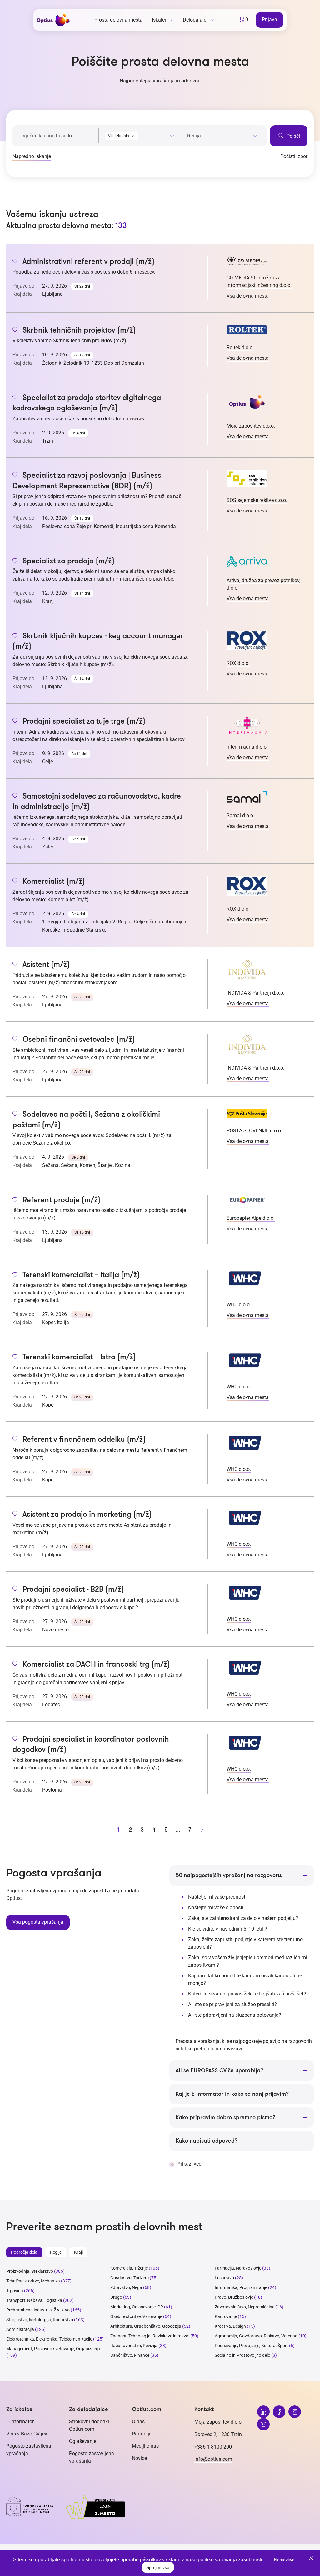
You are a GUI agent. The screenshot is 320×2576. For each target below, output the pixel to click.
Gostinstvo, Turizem (130, 2278)
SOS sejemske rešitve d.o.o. (257, 500)
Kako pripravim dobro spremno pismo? (225, 2117)
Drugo (116, 2297)
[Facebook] (279, 2412)
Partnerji (141, 2434)
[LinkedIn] (263, 2412)
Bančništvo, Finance (130, 2355)
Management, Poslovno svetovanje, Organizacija (53, 2349)
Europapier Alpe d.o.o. (251, 1218)
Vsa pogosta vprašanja (38, 1922)
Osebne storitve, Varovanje (136, 2316)
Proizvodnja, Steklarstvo (30, 2271)
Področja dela (24, 2252)
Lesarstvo (224, 2278)
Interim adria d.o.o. (247, 747)
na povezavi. (230, 2049)
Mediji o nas (145, 2446)
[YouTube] (263, 2424)
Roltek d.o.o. (240, 347)
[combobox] (140, 135)
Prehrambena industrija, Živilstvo (38, 2310)
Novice (139, 2458)
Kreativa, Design (230, 2326)
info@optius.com (213, 2459)
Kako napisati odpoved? (207, 2141)
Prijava (270, 20)
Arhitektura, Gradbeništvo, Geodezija (146, 2326)
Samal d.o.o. (240, 816)
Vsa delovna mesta (248, 296)
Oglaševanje (83, 2441)
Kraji (78, 2252)
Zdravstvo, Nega (126, 2287)
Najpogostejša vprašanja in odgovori (160, 81)
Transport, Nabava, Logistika (34, 2300)
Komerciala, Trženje (129, 2268)
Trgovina (15, 2291)
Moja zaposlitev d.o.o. (251, 426)
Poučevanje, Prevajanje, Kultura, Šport (251, 2346)
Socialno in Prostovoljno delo (242, 2355)
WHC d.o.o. (239, 1305)
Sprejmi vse (158, 2567)
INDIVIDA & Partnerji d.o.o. (255, 993)
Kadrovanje (226, 2316)
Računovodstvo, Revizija (134, 2346)
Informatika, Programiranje (241, 2287)
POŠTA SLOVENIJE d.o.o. (254, 1131)
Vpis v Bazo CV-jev (27, 2434)
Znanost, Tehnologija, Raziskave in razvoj (150, 2336)
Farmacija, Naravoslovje (238, 2268)
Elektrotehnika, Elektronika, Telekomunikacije (49, 2339)
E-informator (20, 2422)
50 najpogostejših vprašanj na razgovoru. (229, 1875)
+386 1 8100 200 (213, 2447)
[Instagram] (295, 2412)
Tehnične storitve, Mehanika (33, 2281)
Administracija (20, 2329)
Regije (56, 2252)
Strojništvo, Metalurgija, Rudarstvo (40, 2320)
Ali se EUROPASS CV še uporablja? (220, 2070)
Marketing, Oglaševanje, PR (137, 2307)
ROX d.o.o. (238, 663)
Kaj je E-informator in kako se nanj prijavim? (232, 2094)
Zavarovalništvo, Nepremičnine (245, 2307)
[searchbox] (222, 136)
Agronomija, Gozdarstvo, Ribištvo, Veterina (256, 2336)
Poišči (293, 136)
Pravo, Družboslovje (234, 2297)
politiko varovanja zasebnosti (230, 2560)
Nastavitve (284, 2560)
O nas (138, 2422)
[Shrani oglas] (15, 262)
